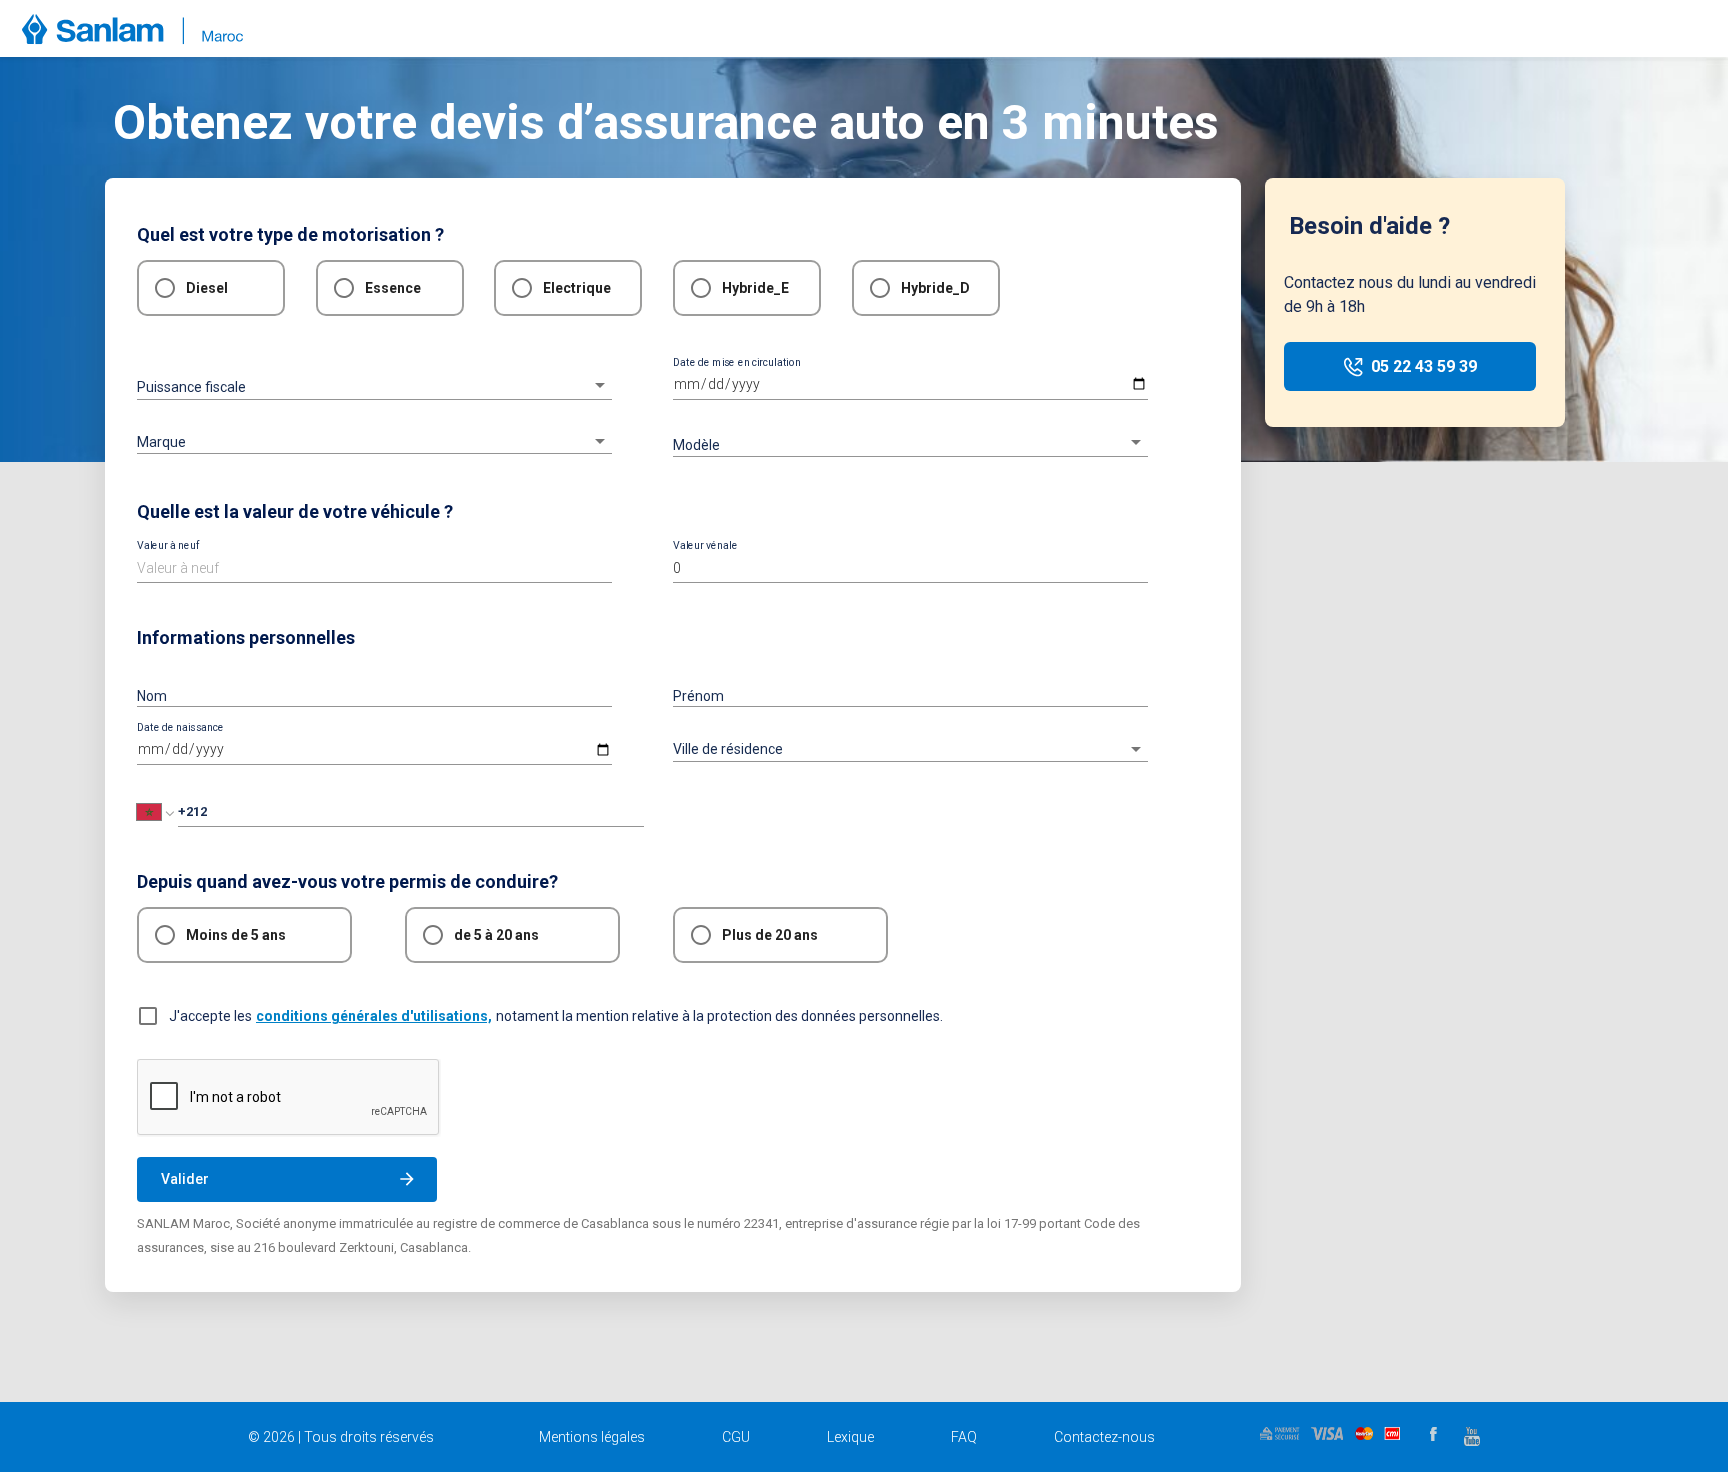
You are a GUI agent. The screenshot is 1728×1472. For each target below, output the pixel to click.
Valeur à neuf (169, 546)
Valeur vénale (705, 546)
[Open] (600, 441)
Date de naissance (180, 728)
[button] (374, 385)
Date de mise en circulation (737, 362)
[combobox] (374, 433)
